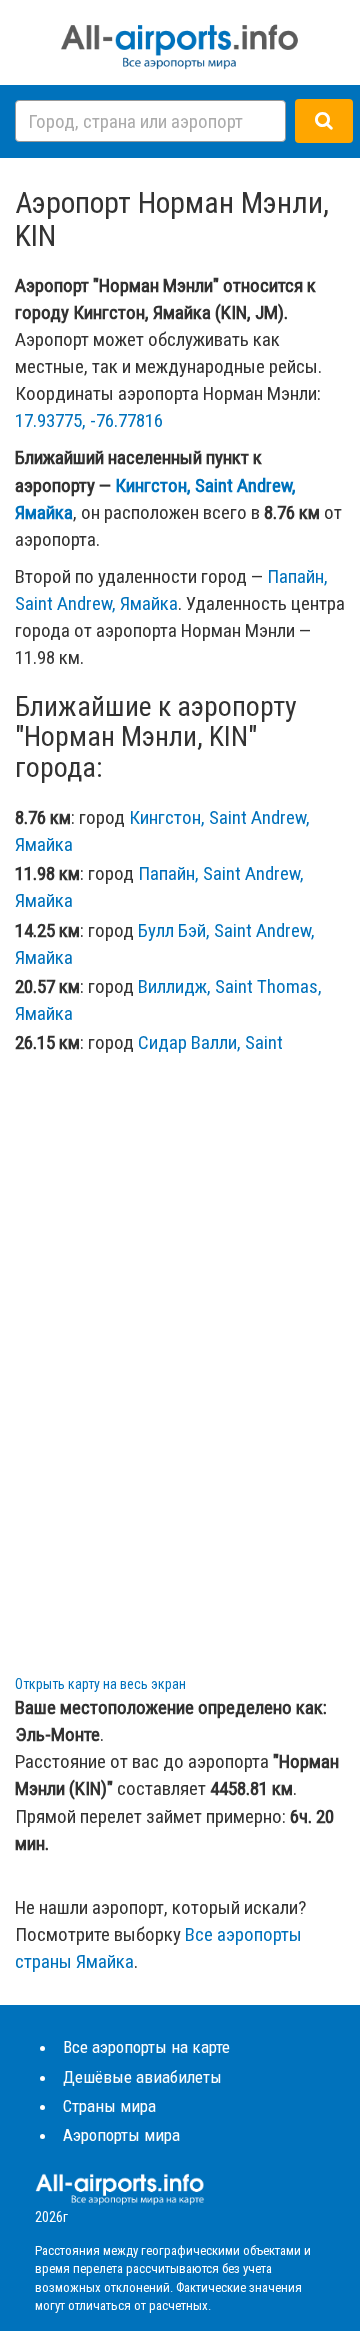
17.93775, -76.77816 (89, 420)
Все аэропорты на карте (146, 2047)
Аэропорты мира (121, 2135)
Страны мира (109, 2106)
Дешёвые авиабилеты (142, 2077)
